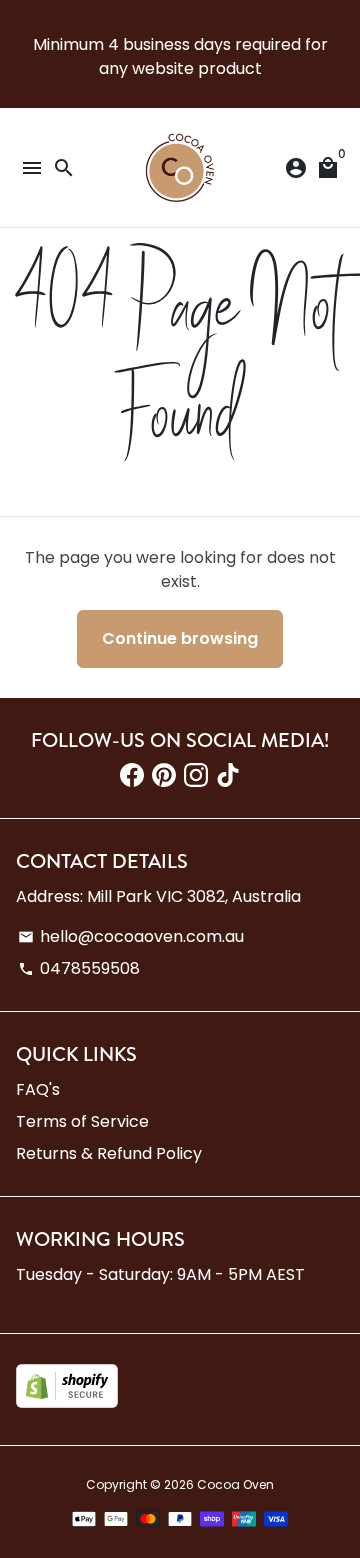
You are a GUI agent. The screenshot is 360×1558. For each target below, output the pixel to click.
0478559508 (79, 968)
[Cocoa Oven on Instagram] (196, 775)
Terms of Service (82, 1121)
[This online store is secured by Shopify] (67, 1402)
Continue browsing (180, 638)
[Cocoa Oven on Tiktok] (228, 775)
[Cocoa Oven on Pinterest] (164, 775)
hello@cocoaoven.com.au (131, 936)
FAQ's (38, 1089)
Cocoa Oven (235, 1484)
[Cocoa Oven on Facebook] (132, 775)
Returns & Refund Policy (109, 1153)
